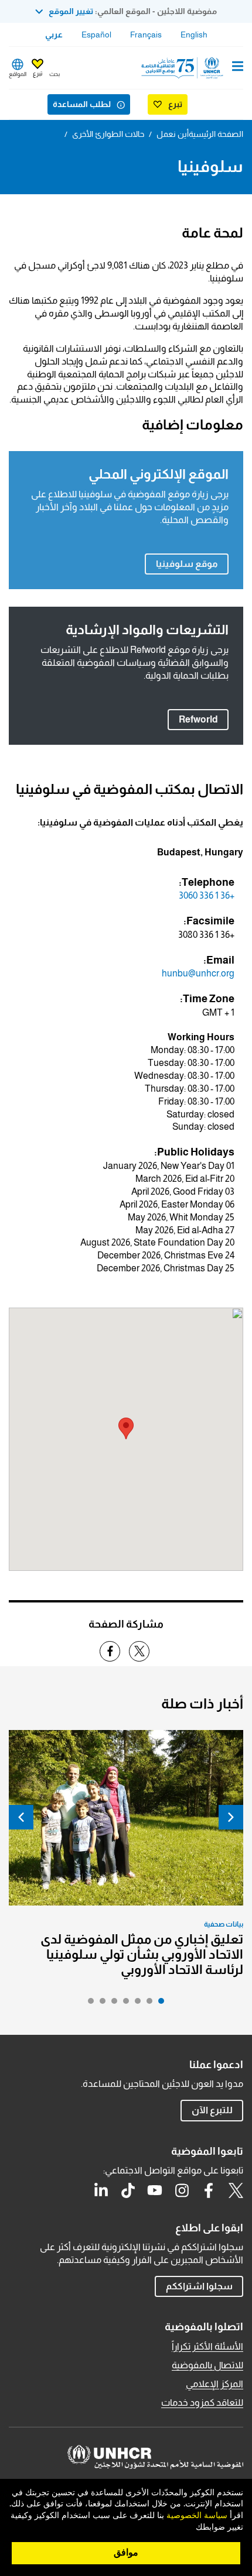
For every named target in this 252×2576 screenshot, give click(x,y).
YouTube (155, 2190)
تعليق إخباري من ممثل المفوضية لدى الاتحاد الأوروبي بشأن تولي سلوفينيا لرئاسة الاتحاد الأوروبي (142, 1954)
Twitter (236, 2190)
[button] (126, 1428)
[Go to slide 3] (135, 2004)
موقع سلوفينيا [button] (187, 564)
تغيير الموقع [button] (71, 11)
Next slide (21, 1817)
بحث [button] (55, 74)
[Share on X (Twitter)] (139, 1651)
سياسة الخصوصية (197, 2516)
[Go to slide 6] (100, 2004)
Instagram (182, 2190)
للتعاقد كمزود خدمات (202, 2403)
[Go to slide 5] (111, 2004)
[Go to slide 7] (88, 2004)
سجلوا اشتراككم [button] (199, 2286)
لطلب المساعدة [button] (82, 104)
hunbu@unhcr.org (198, 973)
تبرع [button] (38, 73)
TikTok (128, 2190)
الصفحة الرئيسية (216, 134)
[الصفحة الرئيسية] (183, 68)
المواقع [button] (18, 74)
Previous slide (231, 1817)
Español (96, 35)
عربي (54, 35)
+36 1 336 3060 (207, 895)
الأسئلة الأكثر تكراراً (207, 2346)
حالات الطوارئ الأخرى (108, 134)
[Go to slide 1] (158, 2004)
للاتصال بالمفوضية (207, 2365)
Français (146, 35)
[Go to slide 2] (147, 2004)
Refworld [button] (193, 719)
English (194, 35)
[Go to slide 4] (123, 2004)
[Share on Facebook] (110, 1651)
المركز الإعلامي (214, 2384)
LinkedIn (101, 2190)
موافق (126, 2553)
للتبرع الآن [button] (212, 2110)
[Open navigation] (238, 67)
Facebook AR (209, 2190)
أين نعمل (173, 134)
